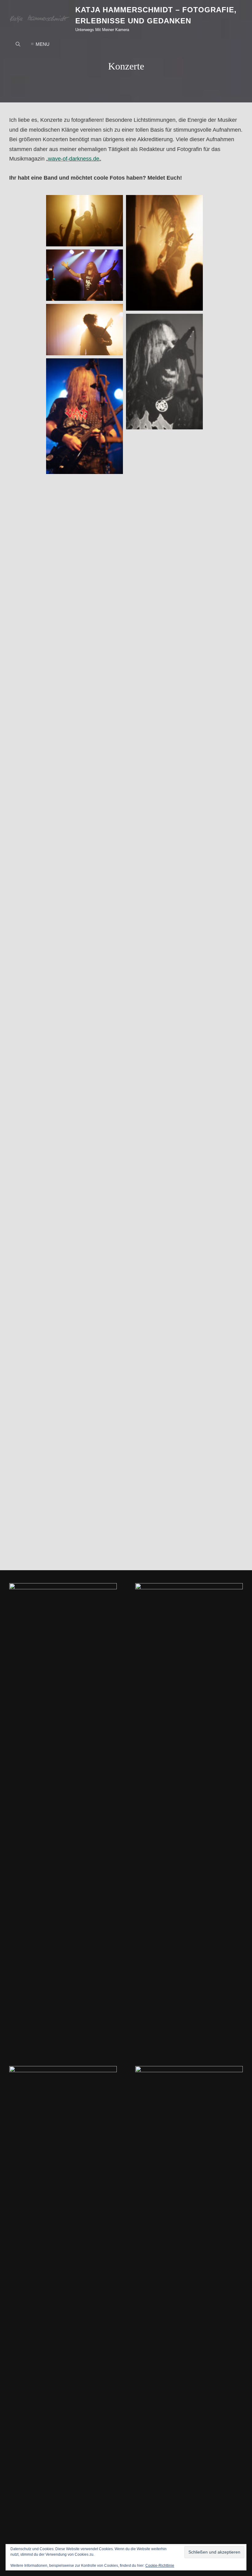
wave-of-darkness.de (74, 159)
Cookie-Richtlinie (160, 2566)
